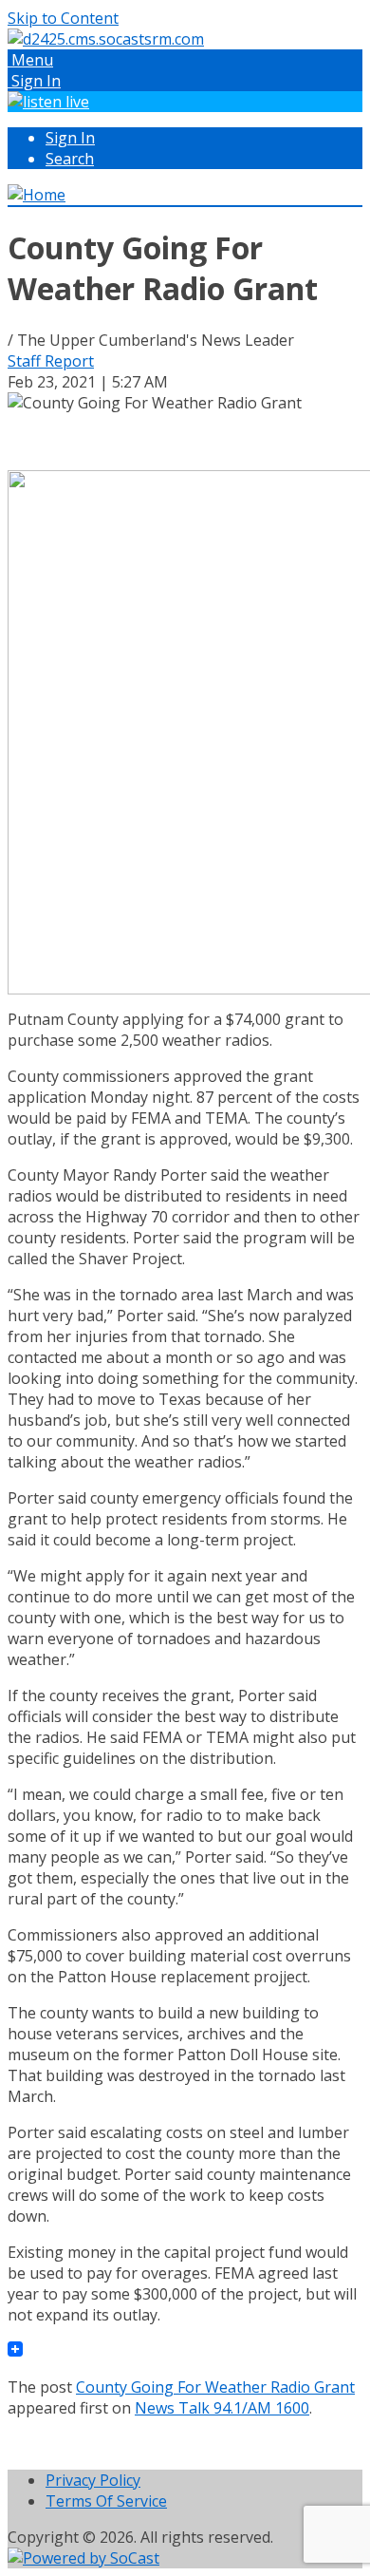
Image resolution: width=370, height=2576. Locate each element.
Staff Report (51, 361)
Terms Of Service (106, 2501)
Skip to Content (63, 18)
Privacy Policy (93, 2480)
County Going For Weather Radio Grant (215, 2387)
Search (70, 159)
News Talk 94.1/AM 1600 (222, 2408)
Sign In (70, 138)
